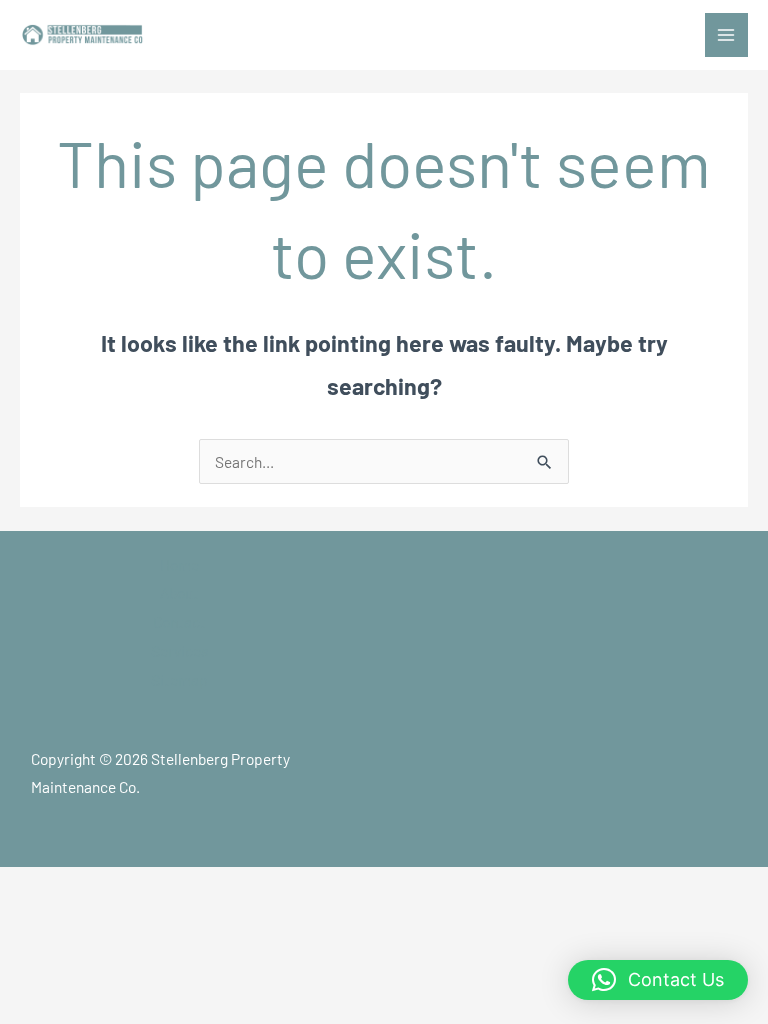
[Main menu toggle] (726, 34)
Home (179, 564)
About (179, 592)
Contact (179, 621)
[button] (658, 980)
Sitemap (179, 679)
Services (179, 650)
